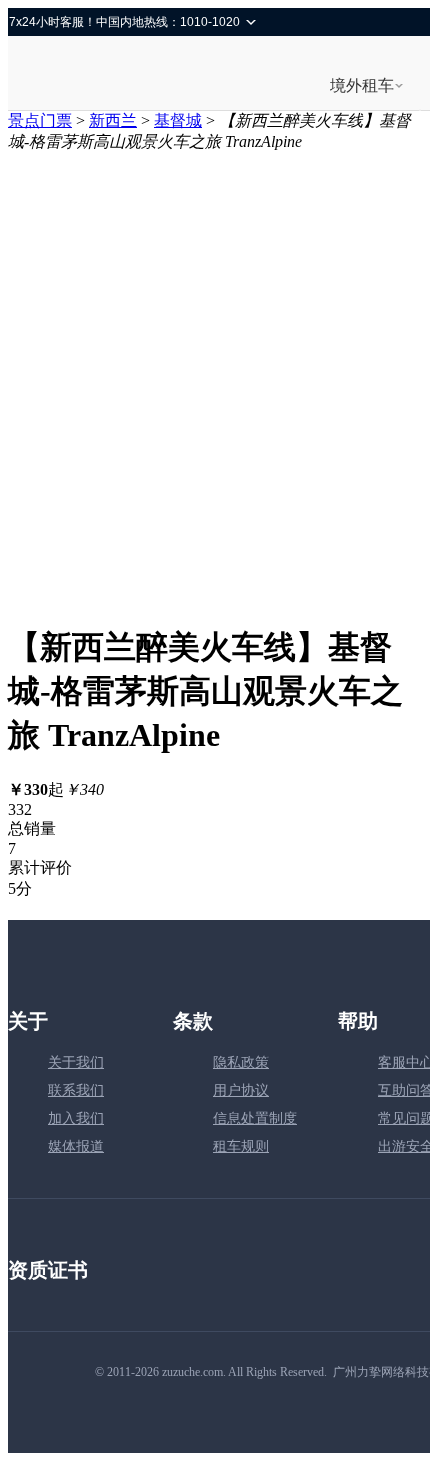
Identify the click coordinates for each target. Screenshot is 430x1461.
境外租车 (362, 85)
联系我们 (76, 1090)
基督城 (178, 120)
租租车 (79, 75)
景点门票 (40, 120)
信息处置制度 (255, 1118)
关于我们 (76, 1062)
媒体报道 (76, 1146)
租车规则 (241, 1146)
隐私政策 (241, 1062)
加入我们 (76, 1118)
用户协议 (241, 1090)
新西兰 (113, 120)
